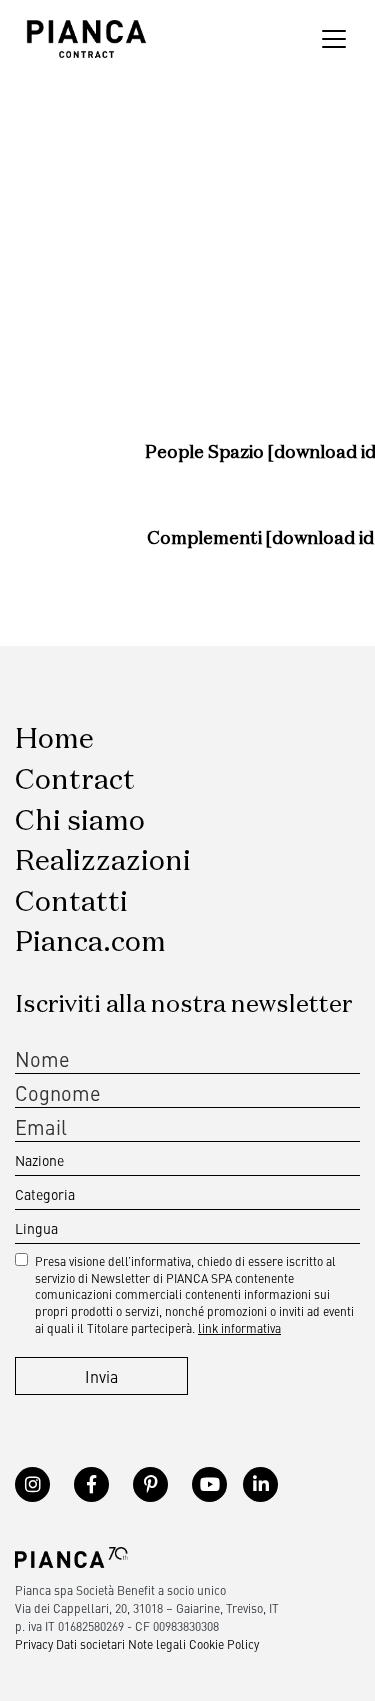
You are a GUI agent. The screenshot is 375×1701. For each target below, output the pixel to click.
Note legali (157, 1644)
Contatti (71, 903)
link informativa (239, 1328)
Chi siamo (80, 822)
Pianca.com (90, 943)
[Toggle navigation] (334, 39)
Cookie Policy (224, 1644)
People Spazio (206, 453)
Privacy (34, 1644)
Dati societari (90, 1644)
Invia (101, 1376)
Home (54, 740)
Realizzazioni (103, 862)
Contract (75, 781)
